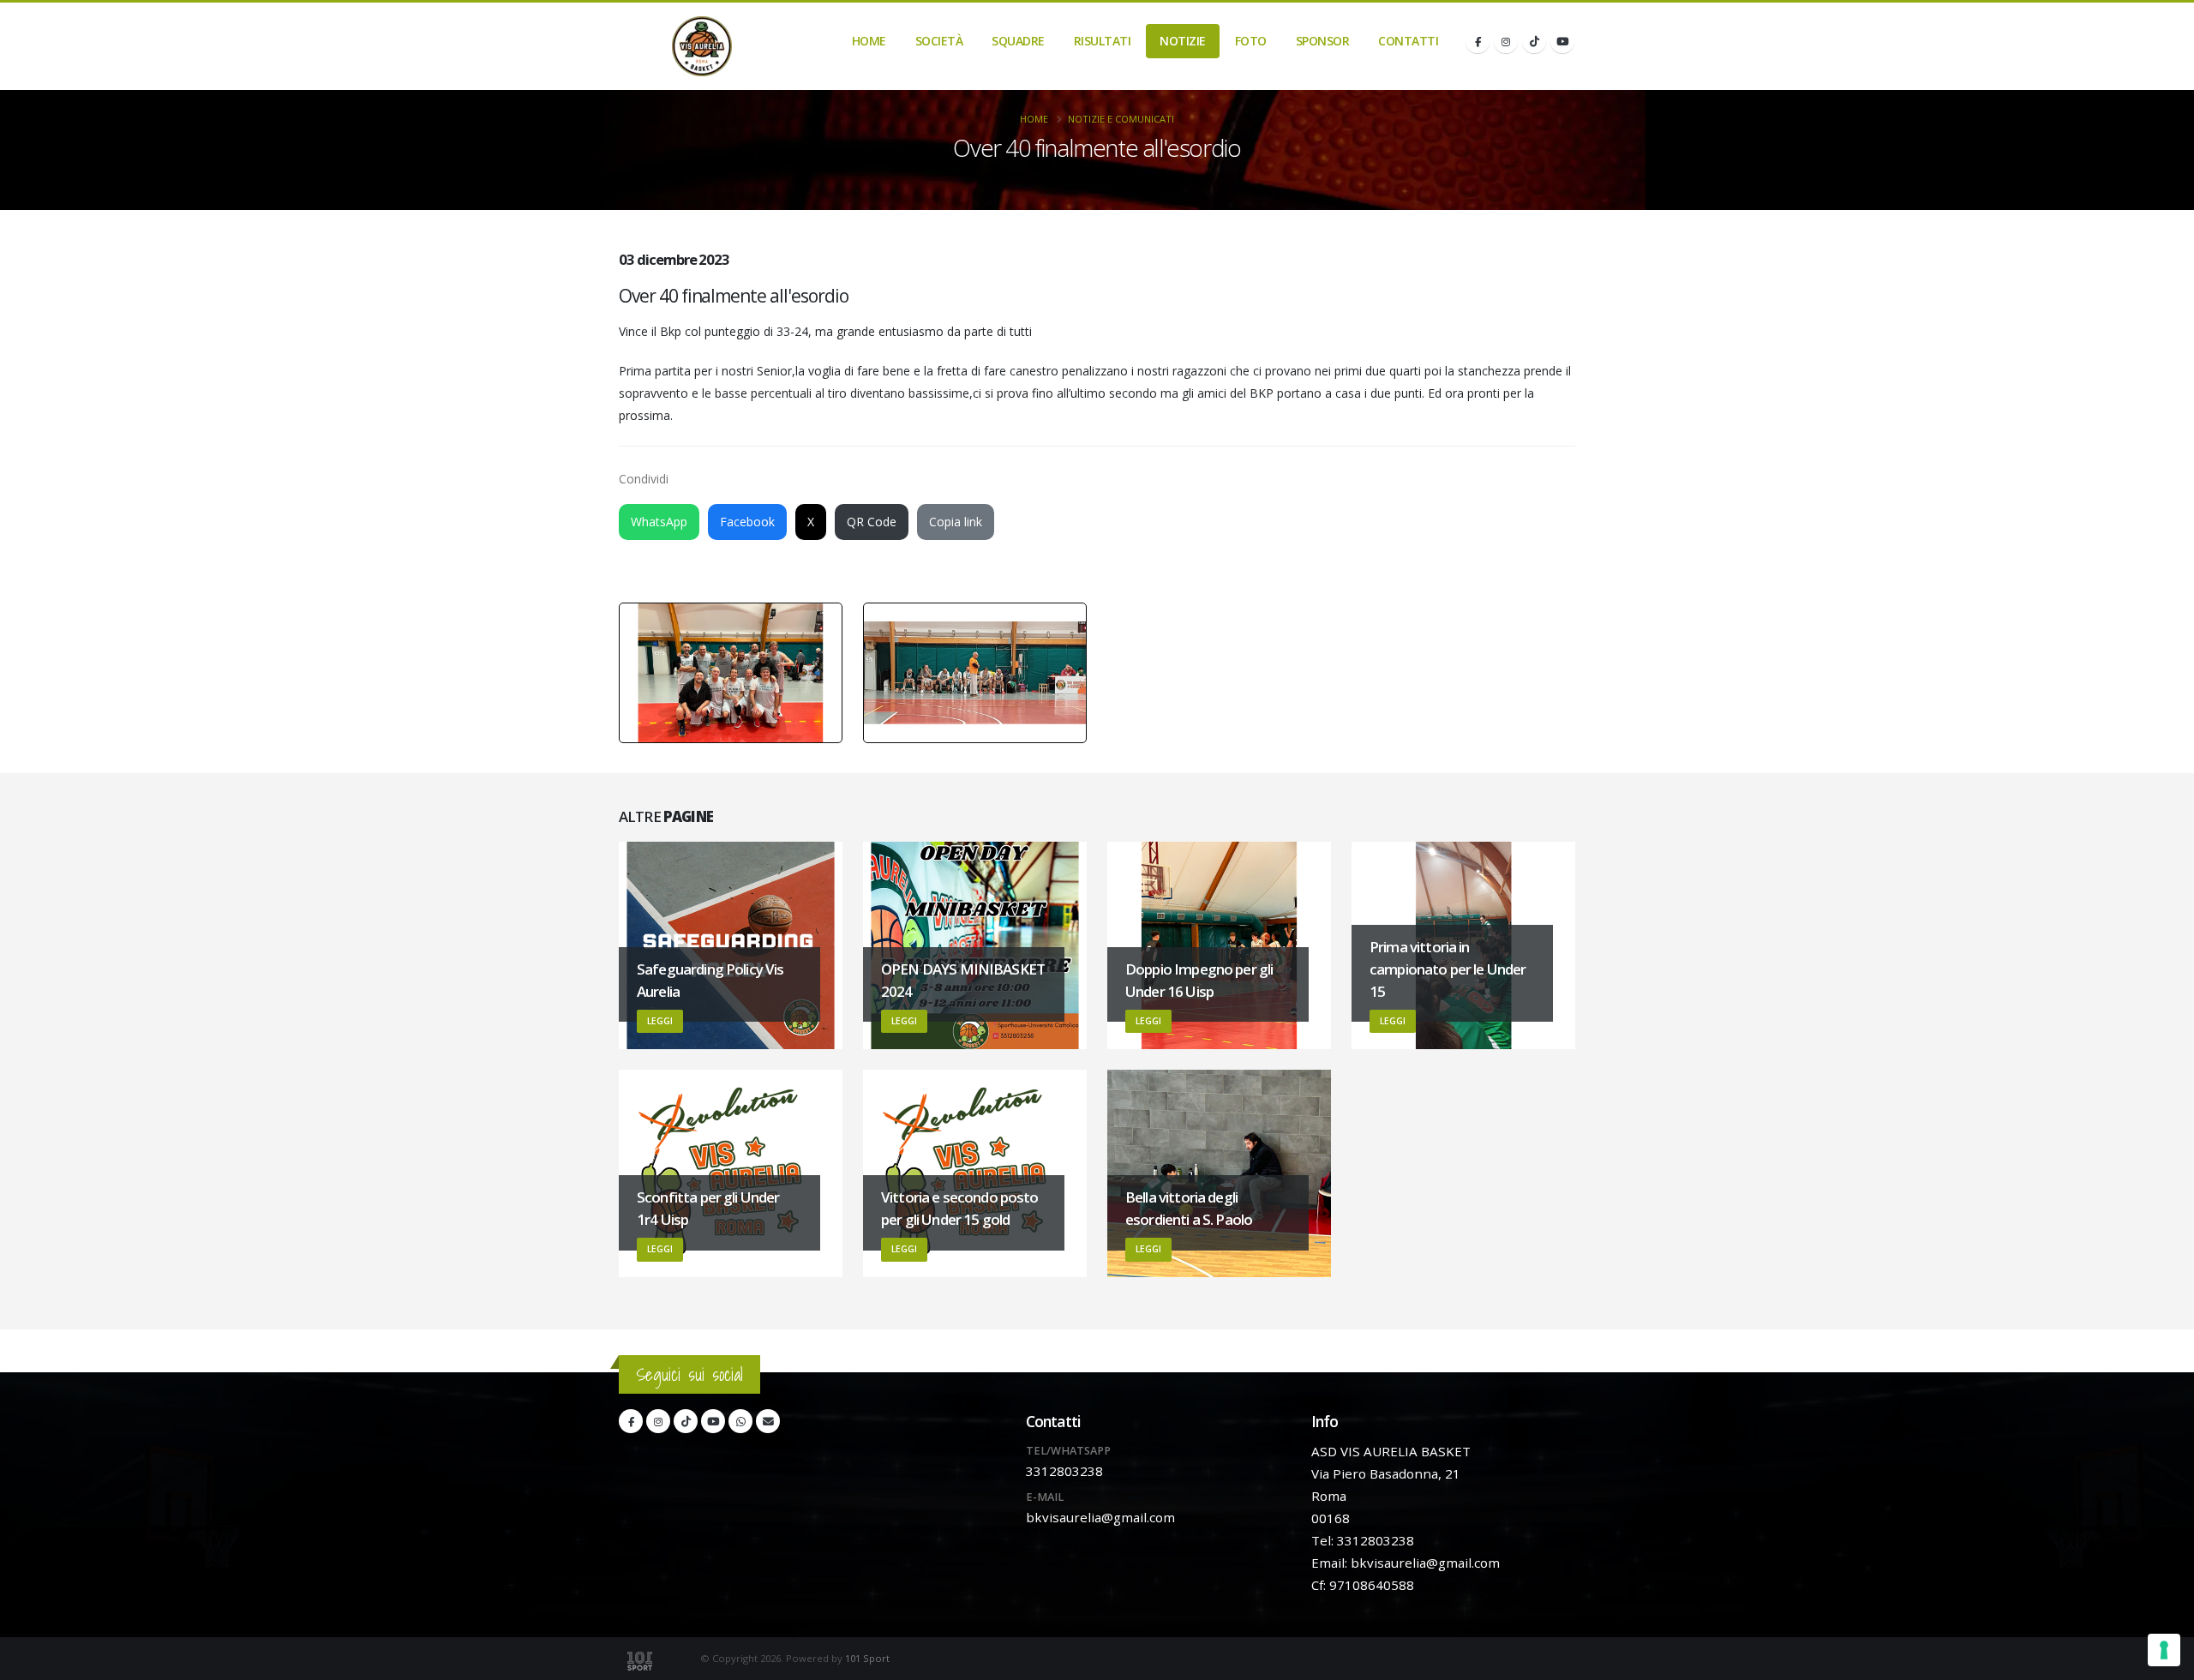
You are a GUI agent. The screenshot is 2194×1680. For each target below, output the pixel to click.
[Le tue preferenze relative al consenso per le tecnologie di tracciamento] (2164, 1650)
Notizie (1183, 41)
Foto (1251, 41)
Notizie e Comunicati (1121, 119)
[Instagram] (1506, 41)
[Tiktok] (1534, 41)
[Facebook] (1478, 41)
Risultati (1103, 41)
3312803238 (1064, 1471)
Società (939, 41)
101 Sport (867, 1658)
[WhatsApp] (740, 1421)
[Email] (768, 1421)
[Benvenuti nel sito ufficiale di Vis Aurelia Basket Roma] (702, 46)
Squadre (1018, 41)
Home (869, 41)
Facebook (747, 522)
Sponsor (1323, 41)
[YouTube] (1562, 41)
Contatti (1408, 41)
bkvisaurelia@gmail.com (1100, 1517)
